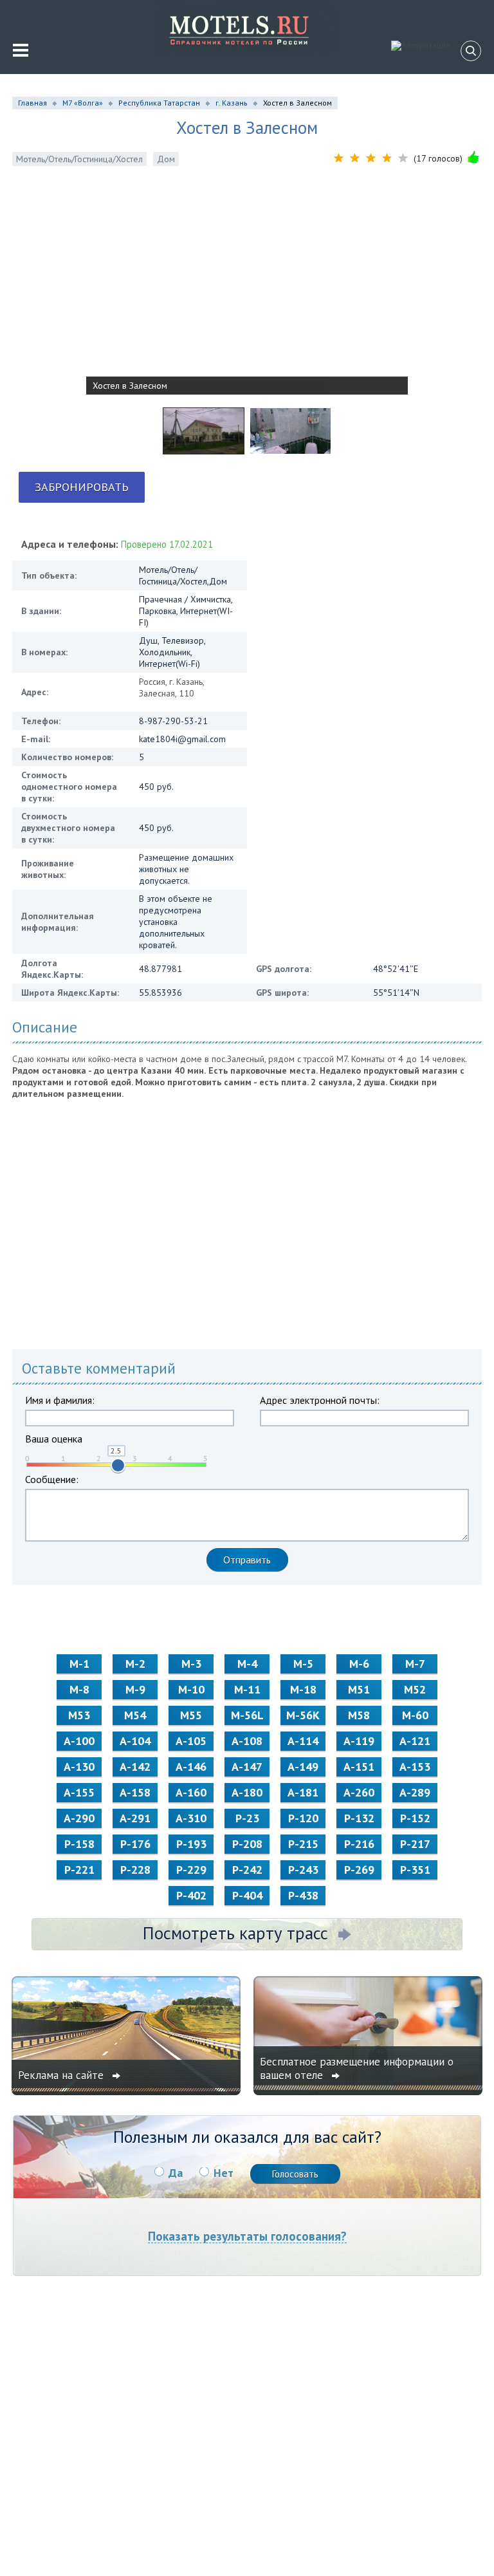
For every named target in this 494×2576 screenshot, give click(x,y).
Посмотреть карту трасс (235, 1933)
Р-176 (135, 1844)
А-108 (247, 1741)
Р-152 (415, 1818)
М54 (135, 1715)
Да (176, 2173)
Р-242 (247, 1870)
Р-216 (359, 1844)
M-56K (303, 1715)
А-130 (79, 1767)
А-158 (135, 1792)
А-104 (135, 1741)
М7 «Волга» (83, 103)
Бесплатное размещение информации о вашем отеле (357, 2068)
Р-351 (415, 1870)
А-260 (359, 1792)
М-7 (415, 1664)
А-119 (359, 1741)
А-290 (79, 1818)
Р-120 (303, 1818)
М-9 (135, 1689)
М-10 (191, 1689)
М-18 (303, 1689)
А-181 (303, 1792)
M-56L (247, 1715)
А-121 (415, 1741)
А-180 (247, 1792)
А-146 (191, 1767)
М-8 (79, 1689)
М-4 (247, 1664)
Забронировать (82, 487)
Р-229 (191, 1870)
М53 (79, 1715)
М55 (191, 1715)
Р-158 (79, 1844)
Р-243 (303, 1870)
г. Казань (232, 103)
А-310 (191, 1818)
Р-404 (247, 1895)
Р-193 (191, 1844)
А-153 (415, 1767)
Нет (224, 2173)
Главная (32, 103)
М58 (359, 1715)
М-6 (359, 1664)
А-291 (135, 1818)
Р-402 (191, 1895)
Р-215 (303, 1844)
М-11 (247, 1689)
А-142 (135, 1767)
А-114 (303, 1741)
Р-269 (359, 1870)
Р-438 (303, 1895)
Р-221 (79, 1870)
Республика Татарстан (159, 103)
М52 (415, 1689)
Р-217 (415, 1844)
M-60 (415, 1715)
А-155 (79, 1792)
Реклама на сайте (62, 2075)
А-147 (247, 1767)
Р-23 (247, 1818)
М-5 (303, 1664)
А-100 (79, 1741)
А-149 (303, 1767)
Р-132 (359, 1818)
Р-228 (135, 1870)
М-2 (135, 1664)
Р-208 (247, 1844)
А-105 (191, 1741)
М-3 (191, 1664)
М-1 (79, 1664)
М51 (359, 1689)
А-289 (415, 1792)
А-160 (191, 1792)
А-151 (359, 1767)
